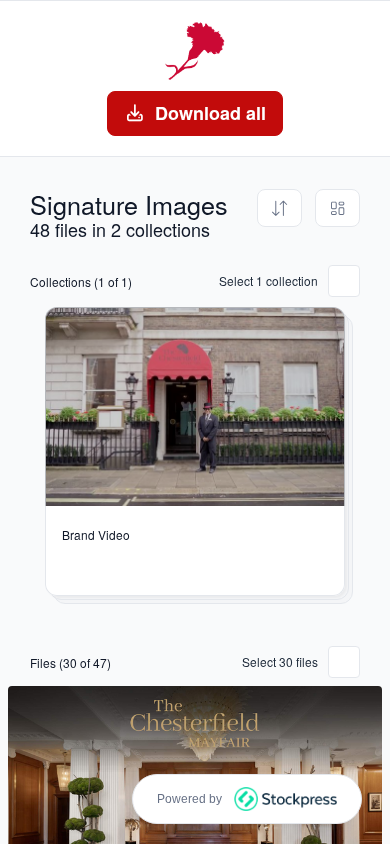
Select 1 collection (268, 280)
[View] (337, 208)
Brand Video (96, 534)
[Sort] (279, 208)
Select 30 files (280, 661)
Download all (210, 113)
